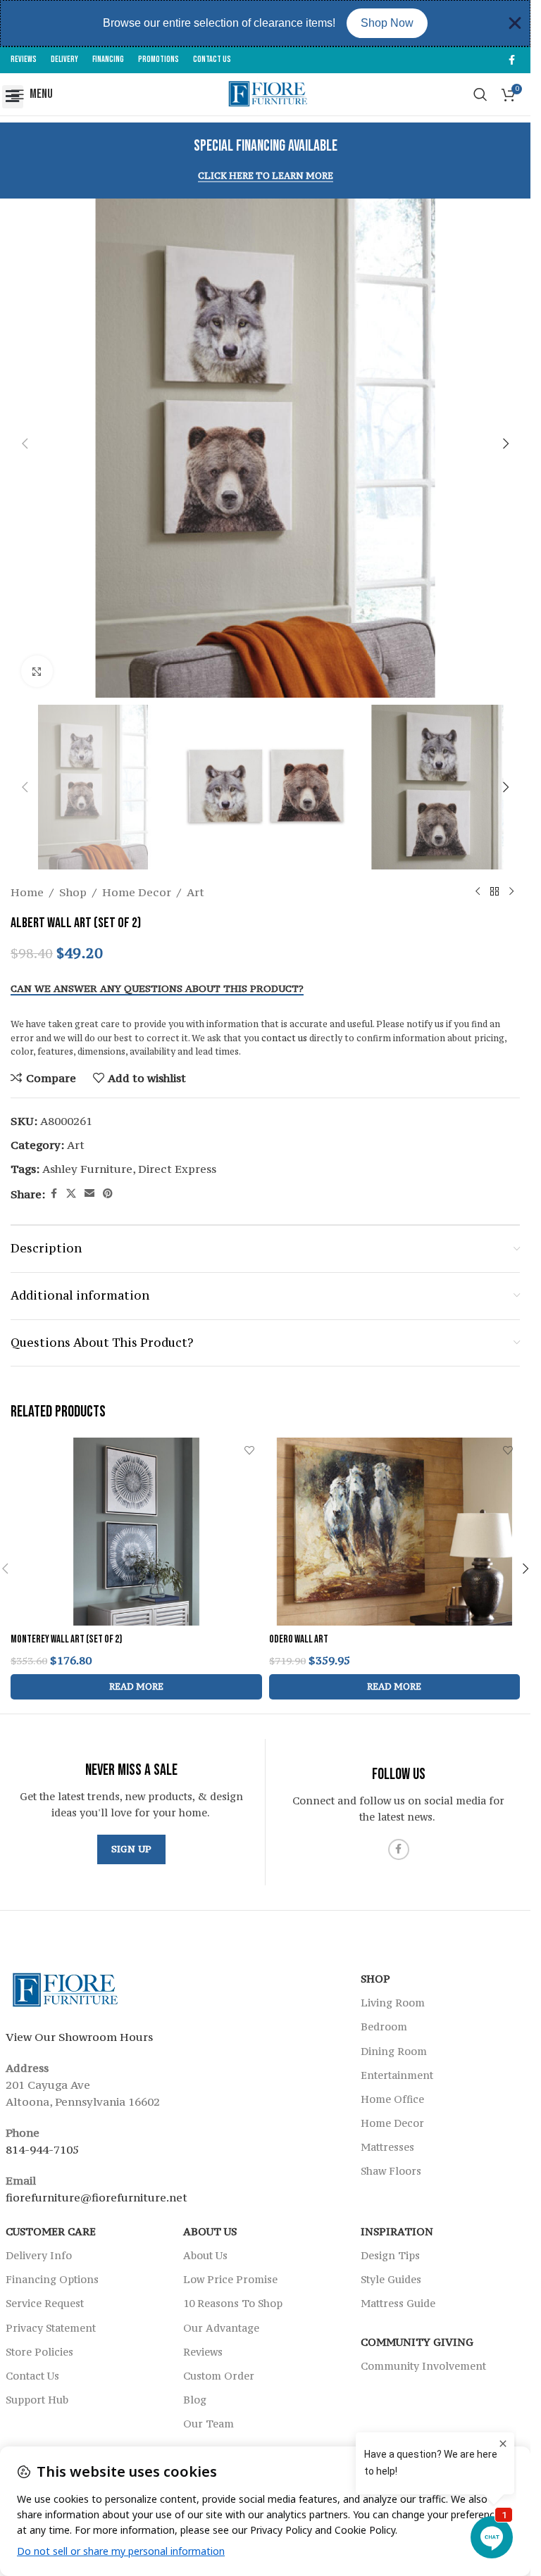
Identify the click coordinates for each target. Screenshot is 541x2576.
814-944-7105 (42, 2149)
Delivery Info (39, 2255)
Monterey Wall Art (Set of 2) (66, 1639)
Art (195, 892)
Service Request (45, 2303)
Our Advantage (221, 2328)
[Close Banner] (515, 23)
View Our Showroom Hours (79, 2037)
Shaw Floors (391, 2171)
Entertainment (397, 2075)
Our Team (209, 2424)
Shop (73, 892)
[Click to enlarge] (37, 671)
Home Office (392, 2099)
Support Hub (37, 2400)
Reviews (203, 2352)
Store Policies (39, 2352)
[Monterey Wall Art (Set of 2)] (136, 1532)
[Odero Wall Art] (395, 1532)
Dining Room (394, 2051)
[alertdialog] (265, 23)
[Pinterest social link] (108, 1194)
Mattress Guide (398, 2303)
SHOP (375, 1979)
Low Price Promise (230, 2279)
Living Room (393, 2003)
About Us (210, 2231)
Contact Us (32, 2376)
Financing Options (52, 2279)
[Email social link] (89, 1194)
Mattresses (387, 2147)
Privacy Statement (51, 2328)
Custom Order (219, 2376)
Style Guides (391, 2279)
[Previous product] (478, 892)
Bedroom (384, 2027)
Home (27, 892)
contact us (284, 1038)
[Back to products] (495, 892)
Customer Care (51, 2231)
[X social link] (71, 1194)
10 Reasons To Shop (233, 2303)
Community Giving (417, 2342)
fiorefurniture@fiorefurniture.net (97, 2197)
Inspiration (397, 2231)
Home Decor (137, 892)
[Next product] (511, 892)
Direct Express (177, 1169)
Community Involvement (423, 2366)
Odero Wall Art (299, 1639)
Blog (195, 2400)
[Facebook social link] (511, 60)
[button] (13, 97)
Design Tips (390, 2255)
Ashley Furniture (87, 1169)
